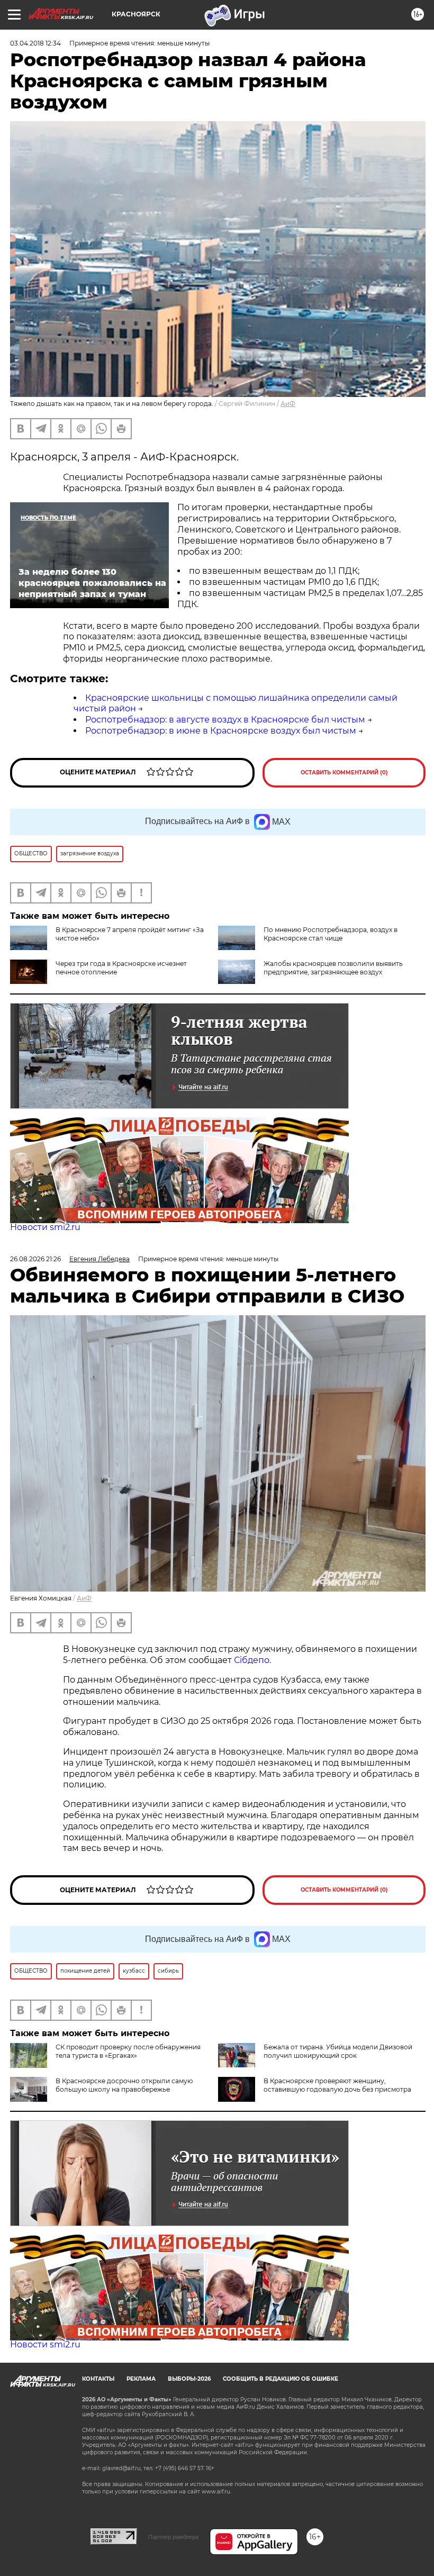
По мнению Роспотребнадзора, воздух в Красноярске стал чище (331, 934)
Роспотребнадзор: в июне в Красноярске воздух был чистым (221, 731)
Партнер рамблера (173, 2537)
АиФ (288, 404)
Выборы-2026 (189, 2379)
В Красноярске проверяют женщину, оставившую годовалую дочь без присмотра (337, 2085)
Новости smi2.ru (45, 1227)
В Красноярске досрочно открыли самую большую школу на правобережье (124, 2085)
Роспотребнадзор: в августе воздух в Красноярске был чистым (225, 720)
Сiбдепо (252, 1660)
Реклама (141, 2379)
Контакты (98, 2379)
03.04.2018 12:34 (35, 43)
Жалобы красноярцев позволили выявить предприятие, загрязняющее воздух (333, 968)
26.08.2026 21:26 (35, 1259)
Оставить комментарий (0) (344, 772)
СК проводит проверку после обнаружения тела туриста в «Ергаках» (128, 2051)
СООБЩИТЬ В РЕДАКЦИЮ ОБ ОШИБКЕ (281, 2379)
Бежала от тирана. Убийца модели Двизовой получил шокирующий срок (338, 2051)
